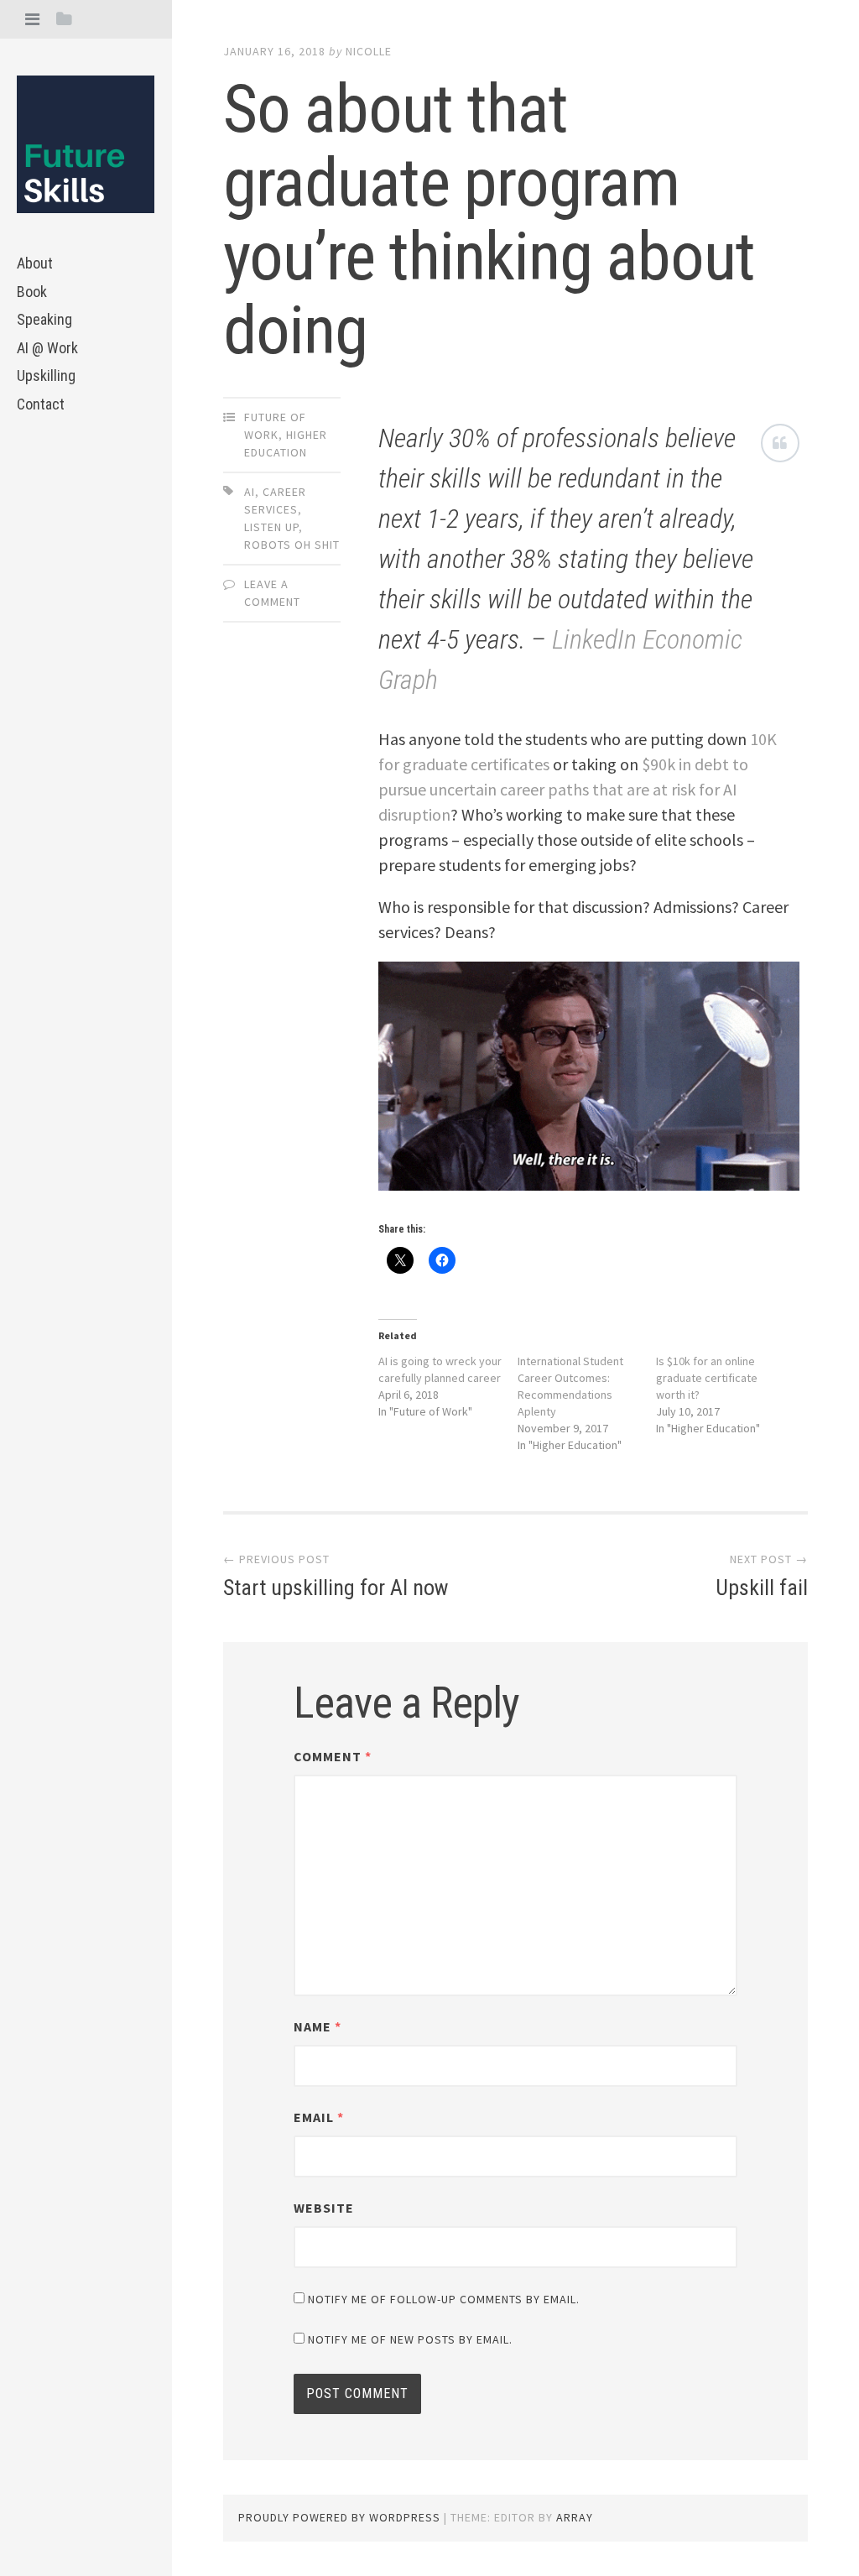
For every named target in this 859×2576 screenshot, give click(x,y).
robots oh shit (292, 545)
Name (318, 2026)
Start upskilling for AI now (336, 1588)
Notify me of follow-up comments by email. (444, 2299)
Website (324, 2208)
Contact (41, 404)
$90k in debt (685, 764)
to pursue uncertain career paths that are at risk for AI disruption (563, 789)
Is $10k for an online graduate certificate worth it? (707, 1378)
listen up (271, 527)
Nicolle (369, 51)
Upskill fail (762, 1588)
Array (575, 2517)
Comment (333, 1756)
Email (319, 2117)
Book (32, 292)
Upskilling (46, 375)
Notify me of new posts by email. (410, 2339)
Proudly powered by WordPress (339, 2517)
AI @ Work (47, 348)
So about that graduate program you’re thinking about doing (489, 220)
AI (250, 492)
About (35, 263)
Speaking (44, 319)
